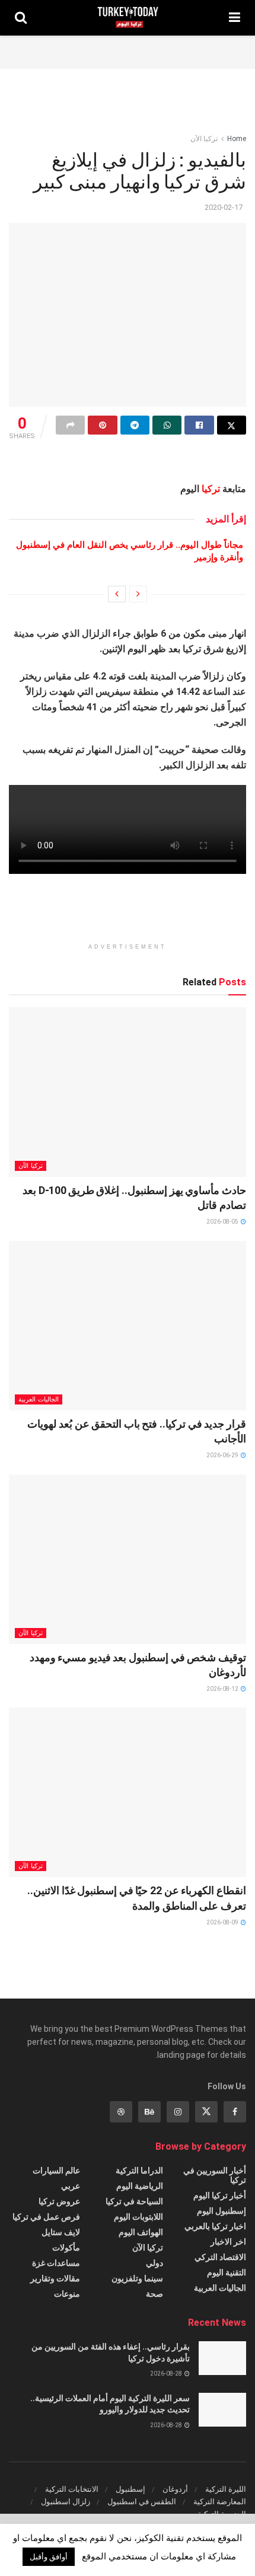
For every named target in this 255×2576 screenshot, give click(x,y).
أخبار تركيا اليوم (220, 2195)
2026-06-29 (223, 1455)
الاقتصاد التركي (220, 2257)
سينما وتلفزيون (137, 2278)
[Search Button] (21, 18)
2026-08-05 (223, 1222)
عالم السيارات (56, 2170)
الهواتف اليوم (141, 2232)
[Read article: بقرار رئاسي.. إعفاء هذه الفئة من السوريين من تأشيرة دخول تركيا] (222, 2358)
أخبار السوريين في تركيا (215, 2175)
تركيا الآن (204, 139)
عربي (71, 2186)
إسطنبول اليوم (221, 2211)
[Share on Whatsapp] (167, 425)
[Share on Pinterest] (102, 425)
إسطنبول (130, 2489)
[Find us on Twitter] (206, 2112)
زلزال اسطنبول (66, 2502)
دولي (154, 2263)
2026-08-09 (223, 1922)
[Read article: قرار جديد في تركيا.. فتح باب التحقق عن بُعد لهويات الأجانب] (128, 1326)
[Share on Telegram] (135, 425)
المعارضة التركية (220, 2502)
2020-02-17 (224, 207)
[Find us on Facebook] (235, 2112)
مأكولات (66, 2248)
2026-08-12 (223, 1689)
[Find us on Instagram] (178, 2112)
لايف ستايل (61, 2232)
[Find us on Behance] (149, 2112)
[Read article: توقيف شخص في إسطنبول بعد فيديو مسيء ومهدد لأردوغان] (128, 1559)
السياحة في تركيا (134, 2201)
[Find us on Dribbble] (121, 2112)
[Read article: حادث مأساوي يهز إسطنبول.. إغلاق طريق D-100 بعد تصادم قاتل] (128, 1092)
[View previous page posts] (138, 594)
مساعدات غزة (56, 2263)
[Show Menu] (235, 18)
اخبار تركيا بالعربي (215, 2226)
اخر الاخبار (228, 2242)
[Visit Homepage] (128, 18)
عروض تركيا (59, 2201)
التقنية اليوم (227, 2272)
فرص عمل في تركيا (46, 2217)
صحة (154, 2294)
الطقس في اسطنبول (142, 2502)
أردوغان (175, 2489)
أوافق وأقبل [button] (49, 2557)
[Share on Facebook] (199, 425)
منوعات (67, 2294)
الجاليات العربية (39, 1399)
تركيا (211, 489)
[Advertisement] (128, 50)
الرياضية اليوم (140, 2186)
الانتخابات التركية (72, 2489)
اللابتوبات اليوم (138, 2217)
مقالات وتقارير (55, 2278)
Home (237, 139)
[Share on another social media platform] (70, 425)
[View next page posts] (117, 594)
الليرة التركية (226, 2489)
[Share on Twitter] (232, 425)
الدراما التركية (139, 2170)
